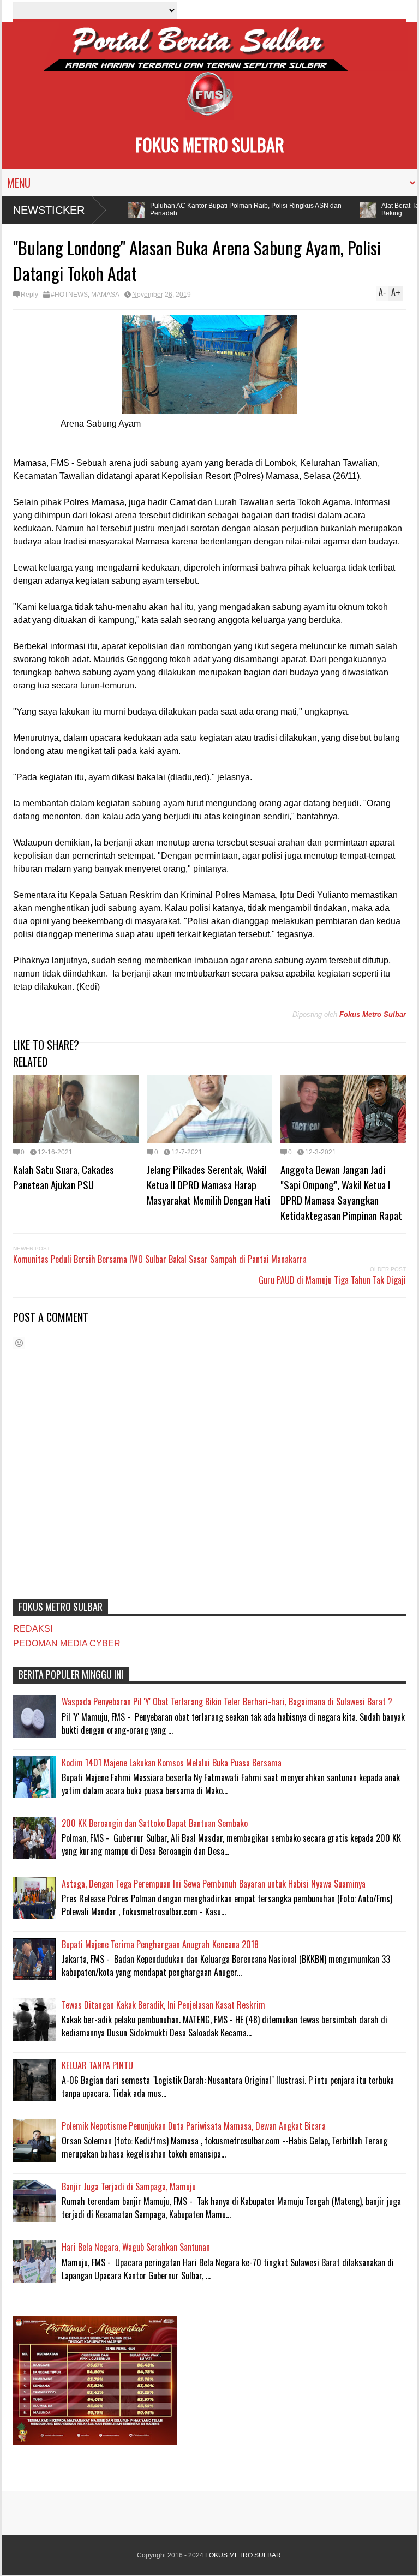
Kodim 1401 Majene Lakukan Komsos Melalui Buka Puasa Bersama (172, 1763)
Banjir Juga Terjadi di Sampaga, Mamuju (129, 2186)
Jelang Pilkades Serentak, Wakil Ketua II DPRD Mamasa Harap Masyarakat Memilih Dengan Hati (208, 1184)
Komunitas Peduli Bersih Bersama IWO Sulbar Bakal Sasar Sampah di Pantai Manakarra (160, 1259)
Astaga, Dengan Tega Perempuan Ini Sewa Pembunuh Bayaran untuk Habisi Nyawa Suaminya (214, 1884)
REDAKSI (33, 1629)
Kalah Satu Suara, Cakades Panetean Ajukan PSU (64, 1177)
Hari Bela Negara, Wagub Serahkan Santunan (136, 2247)
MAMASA (105, 295)
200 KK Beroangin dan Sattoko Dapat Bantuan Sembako (155, 1823)
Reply (29, 295)
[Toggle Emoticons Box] (19, 1343)
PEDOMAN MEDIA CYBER (67, 1643)
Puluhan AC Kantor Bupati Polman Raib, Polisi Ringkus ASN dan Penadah (234, 209)
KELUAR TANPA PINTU (97, 2065)
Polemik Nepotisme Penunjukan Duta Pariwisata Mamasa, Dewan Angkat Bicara (194, 2126)
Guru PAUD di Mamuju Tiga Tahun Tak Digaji (332, 1280)
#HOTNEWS (69, 295)
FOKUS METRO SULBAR (210, 144)
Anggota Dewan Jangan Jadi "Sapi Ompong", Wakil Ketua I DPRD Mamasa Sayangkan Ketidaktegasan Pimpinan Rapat (341, 1192)
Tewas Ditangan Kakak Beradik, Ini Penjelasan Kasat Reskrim (163, 2005)
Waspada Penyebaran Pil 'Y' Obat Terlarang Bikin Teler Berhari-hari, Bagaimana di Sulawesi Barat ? (227, 1702)
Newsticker (49, 210)
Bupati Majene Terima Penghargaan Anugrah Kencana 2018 (160, 1944)
